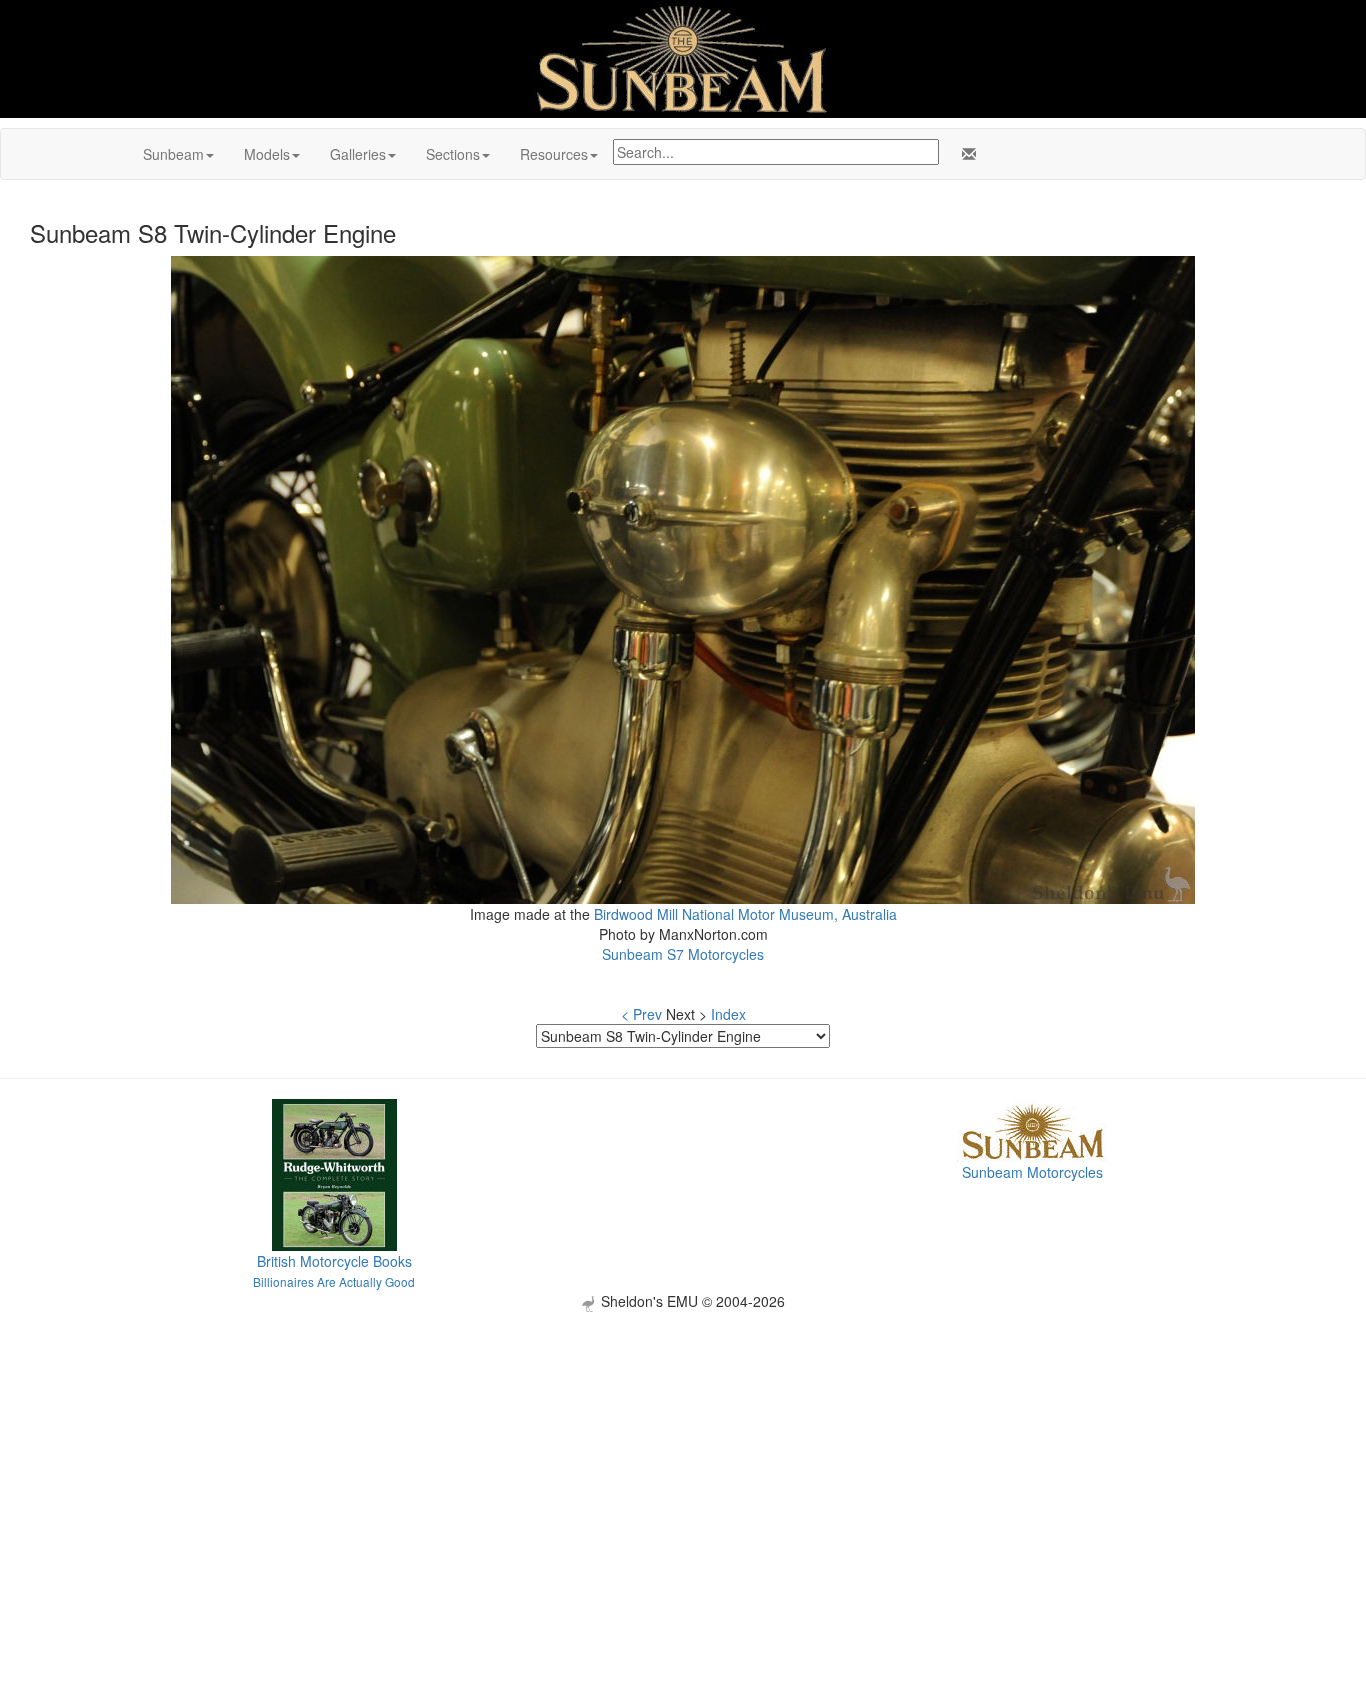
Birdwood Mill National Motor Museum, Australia (745, 914)
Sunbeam (173, 154)
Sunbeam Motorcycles (1032, 1172)
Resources (554, 154)
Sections (453, 154)
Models (267, 154)
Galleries (358, 154)
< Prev (641, 1014)
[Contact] (965, 154)
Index (728, 1014)
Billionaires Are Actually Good (334, 1281)
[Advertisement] (683, 1452)
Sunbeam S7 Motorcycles (683, 954)
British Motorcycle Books (334, 1261)
